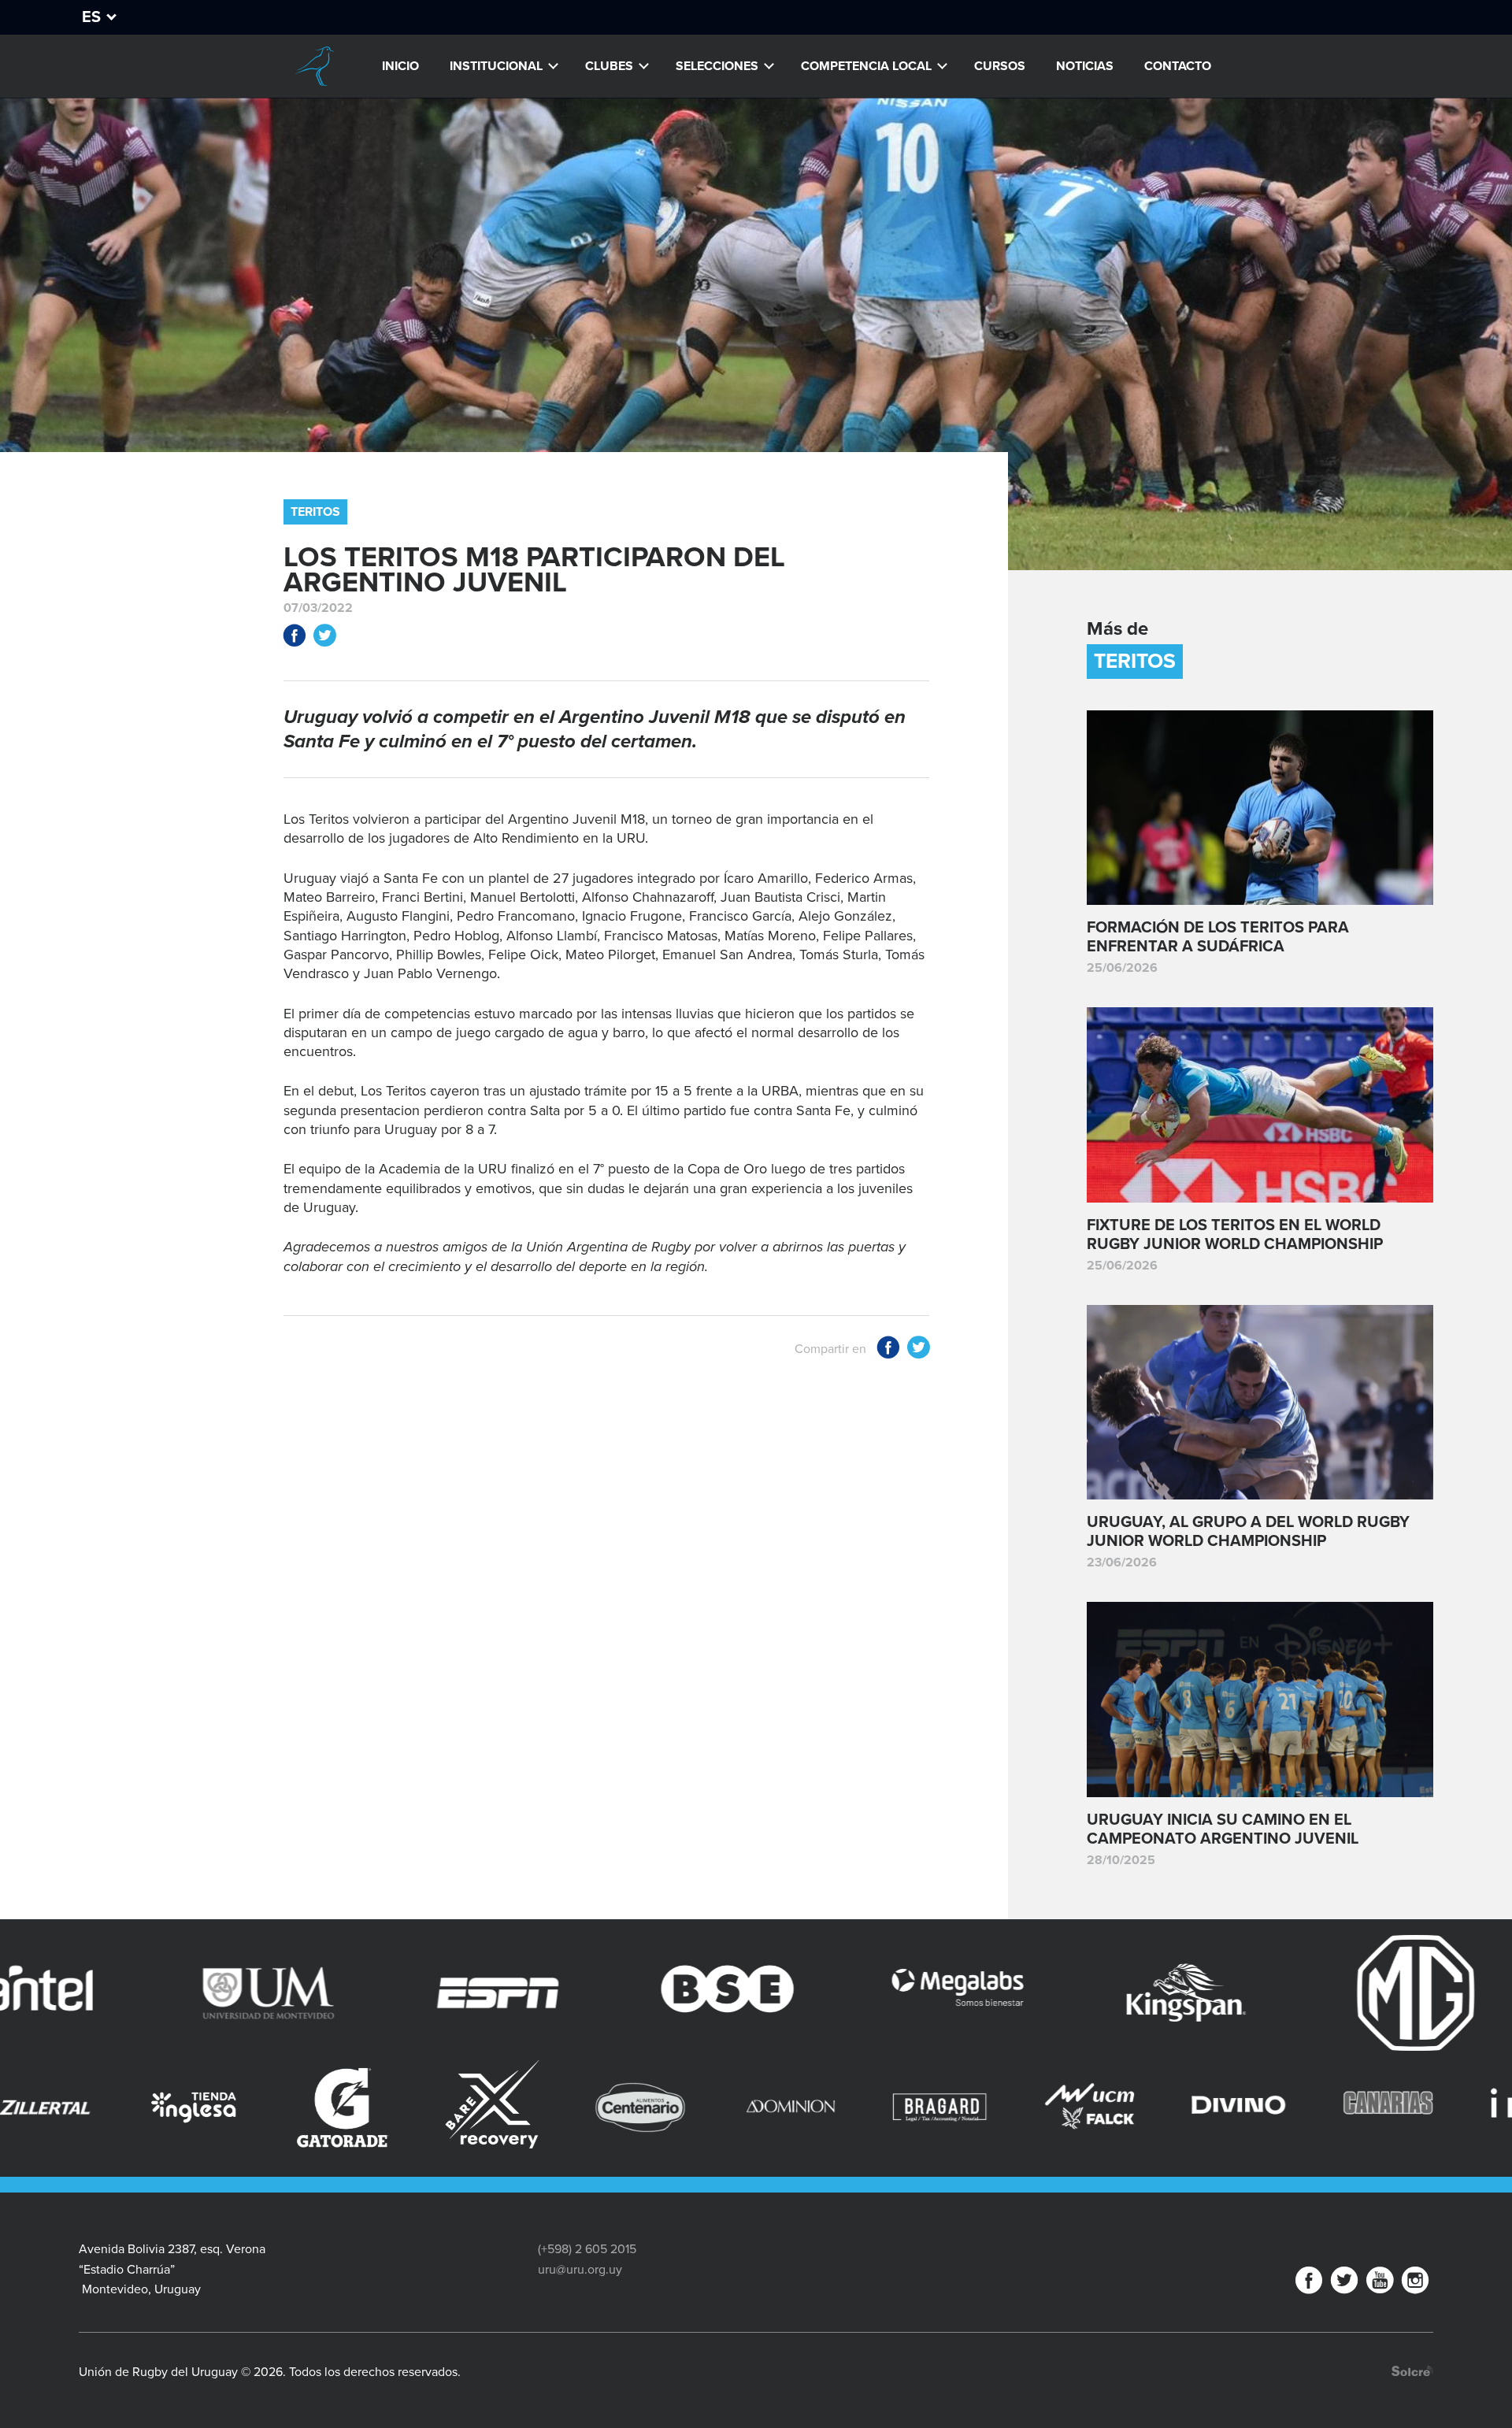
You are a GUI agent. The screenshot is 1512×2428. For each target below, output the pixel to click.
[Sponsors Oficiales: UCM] (691, 2107)
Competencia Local (866, 66)
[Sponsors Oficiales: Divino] (840, 2107)
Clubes (609, 66)
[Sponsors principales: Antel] (1371, 1993)
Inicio (400, 66)
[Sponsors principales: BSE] (453, 1993)
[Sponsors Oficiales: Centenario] (243, 2107)
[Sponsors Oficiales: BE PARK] (1437, 2084)
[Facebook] (1309, 2283)
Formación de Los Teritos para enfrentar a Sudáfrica (1218, 937)
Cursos (1000, 66)
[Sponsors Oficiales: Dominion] (393, 2107)
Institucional (496, 66)
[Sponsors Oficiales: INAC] (1139, 2107)
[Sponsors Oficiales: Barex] (94, 2104)
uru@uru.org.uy (580, 2270)
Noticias (1085, 66)
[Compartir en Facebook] (295, 638)
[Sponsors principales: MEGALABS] (682, 1993)
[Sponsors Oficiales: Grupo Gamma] (1288, 2090)
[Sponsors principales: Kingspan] (912, 1993)
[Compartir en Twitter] (324, 638)
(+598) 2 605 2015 (587, 2249)
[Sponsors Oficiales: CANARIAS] (990, 2107)
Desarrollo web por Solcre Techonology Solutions (1412, 2371)
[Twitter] (1344, 2283)
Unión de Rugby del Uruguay (314, 66)
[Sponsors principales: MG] (1141, 1993)
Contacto (1178, 66)
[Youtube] (1380, 2283)
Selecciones (717, 66)
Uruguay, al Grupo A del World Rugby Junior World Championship (1248, 1532)
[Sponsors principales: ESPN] (223, 1993)
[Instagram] (1415, 2283)
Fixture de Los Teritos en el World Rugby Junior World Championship (1235, 1235)
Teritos (315, 512)
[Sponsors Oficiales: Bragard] (542, 2107)
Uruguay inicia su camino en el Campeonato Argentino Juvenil (1223, 1829)
